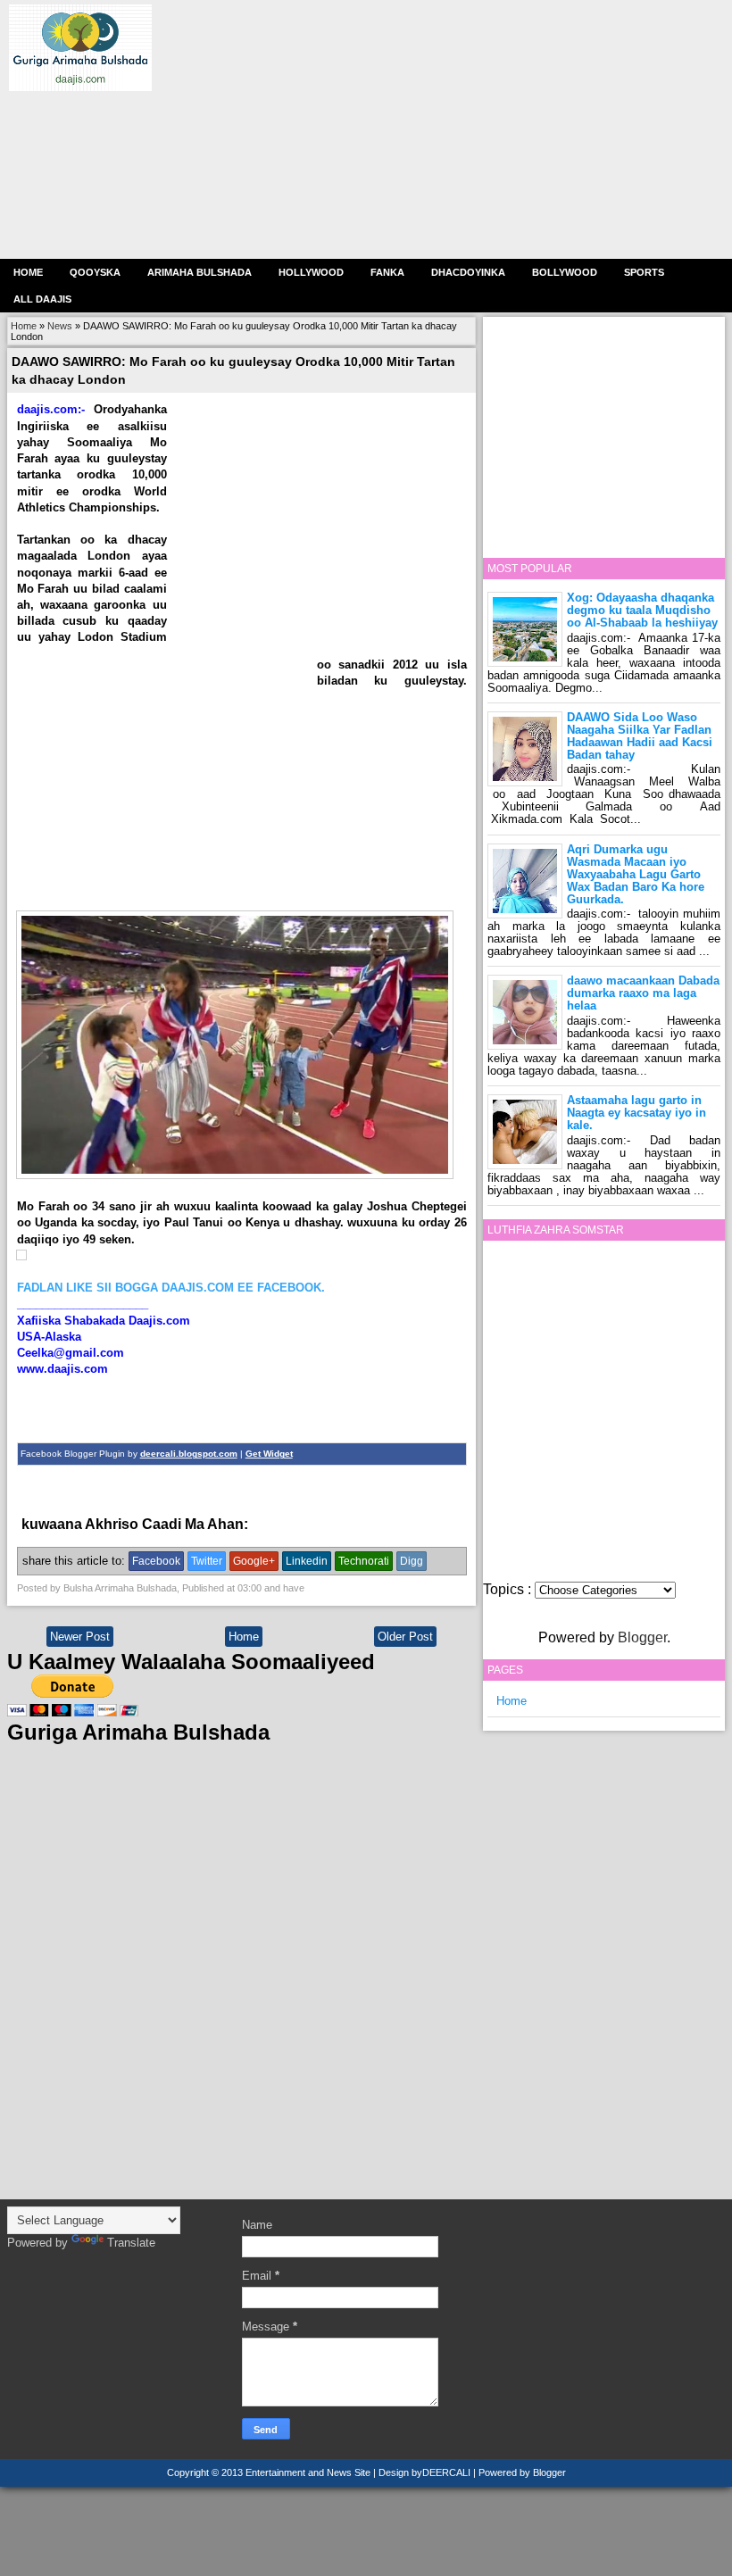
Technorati (364, 1561)
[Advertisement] (437, 129)
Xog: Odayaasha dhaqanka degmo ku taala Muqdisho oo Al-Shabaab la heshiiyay (642, 610)
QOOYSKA (95, 272)
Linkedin (307, 1561)
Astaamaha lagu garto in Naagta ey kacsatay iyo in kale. (636, 1113)
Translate (131, 2243)
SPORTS (644, 272)
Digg (412, 1561)
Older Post (405, 1637)
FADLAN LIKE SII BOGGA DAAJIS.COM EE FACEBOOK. (171, 1288)
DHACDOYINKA (468, 272)
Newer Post (80, 1637)
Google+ (254, 1561)
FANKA (387, 272)
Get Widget (269, 1454)
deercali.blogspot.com (189, 1454)
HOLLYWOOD (311, 272)
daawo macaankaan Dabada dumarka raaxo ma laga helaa (643, 993)
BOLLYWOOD (565, 272)
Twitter (207, 1561)
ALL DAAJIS (42, 299)
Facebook (156, 1561)
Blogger (642, 1637)
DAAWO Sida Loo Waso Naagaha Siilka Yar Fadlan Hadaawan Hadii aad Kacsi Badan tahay (640, 736)
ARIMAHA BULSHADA (200, 272)
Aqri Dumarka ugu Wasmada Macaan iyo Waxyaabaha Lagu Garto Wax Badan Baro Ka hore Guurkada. (636, 874)
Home (28, 272)
